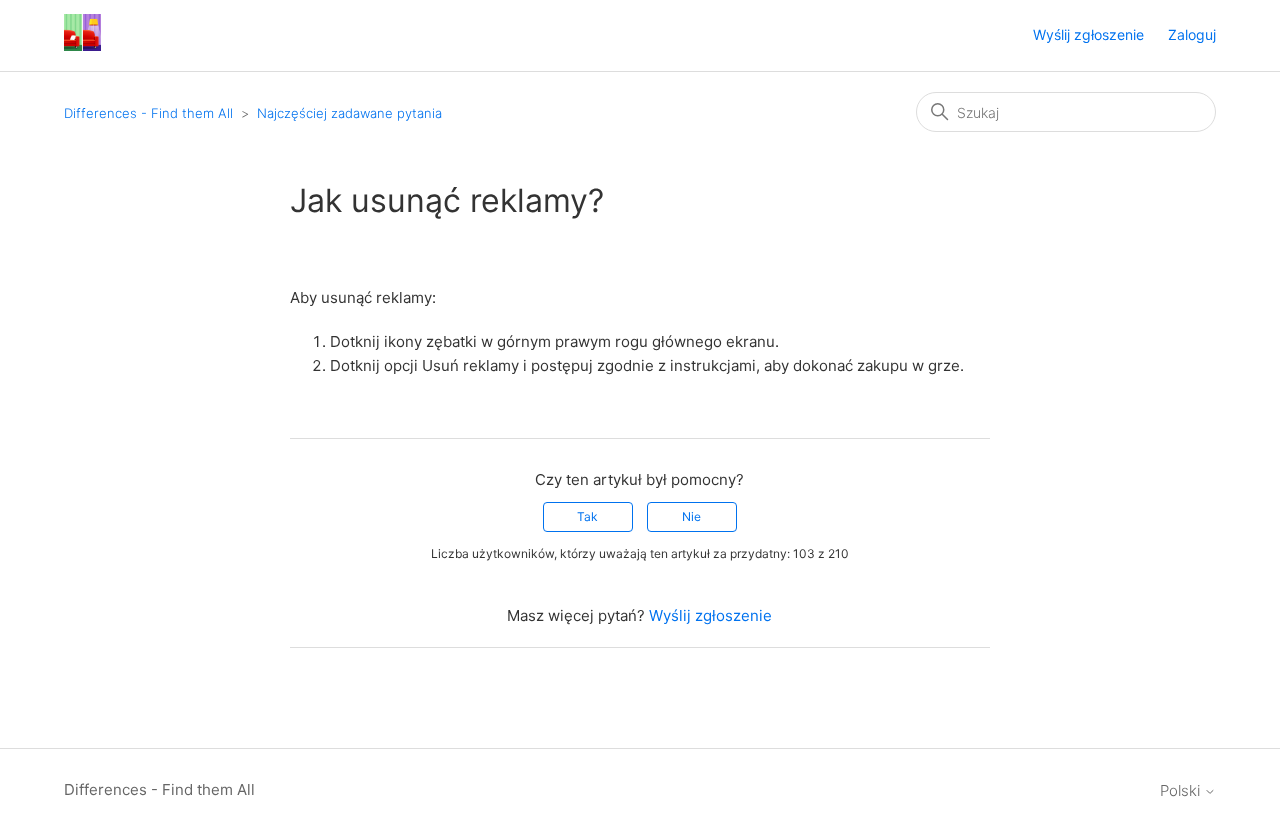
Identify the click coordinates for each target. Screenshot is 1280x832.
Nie (691, 516)
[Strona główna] (82, 45)
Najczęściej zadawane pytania (349, 113)
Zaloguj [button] (1192, 34)
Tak (587, 516)
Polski (1182, 790)
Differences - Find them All (148, 113)
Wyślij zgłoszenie (1088, 34)
